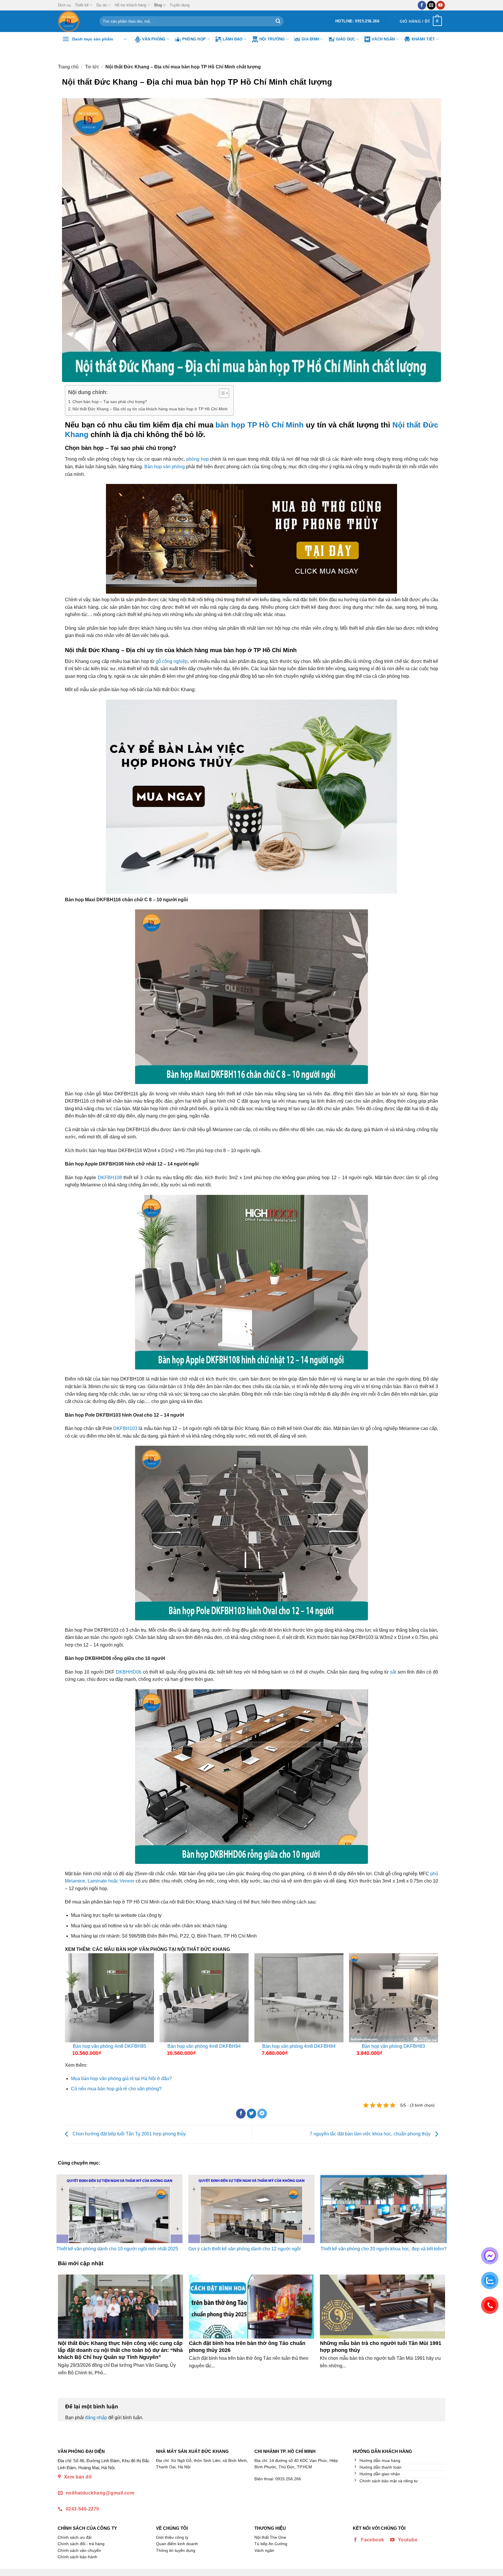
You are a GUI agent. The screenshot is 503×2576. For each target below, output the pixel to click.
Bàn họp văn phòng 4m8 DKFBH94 (204, 2046)
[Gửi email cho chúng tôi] (431, 5)
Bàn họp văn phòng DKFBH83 (393, 2046)
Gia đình (310, 39)
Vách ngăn (383, 39)
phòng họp (198, 459)
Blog (158, 5)
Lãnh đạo (233, 39)
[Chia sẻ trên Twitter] (252, 2114)
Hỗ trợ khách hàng (130, 5)
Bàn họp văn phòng (165, 467)
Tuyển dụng (180, 5)
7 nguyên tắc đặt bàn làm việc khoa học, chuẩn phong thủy (371, 2134)
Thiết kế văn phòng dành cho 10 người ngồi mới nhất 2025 (117, 2249)
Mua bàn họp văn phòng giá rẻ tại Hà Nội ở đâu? (121, 2079)
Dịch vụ (64, 5)
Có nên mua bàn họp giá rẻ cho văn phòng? (116, 2089)
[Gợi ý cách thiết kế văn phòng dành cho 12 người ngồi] (251, 2209)
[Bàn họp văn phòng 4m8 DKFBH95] (109, 1998)
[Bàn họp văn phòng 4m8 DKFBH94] (204, 1998)
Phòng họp (194, 39)
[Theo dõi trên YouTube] (441, 5)
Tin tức (92, 67)
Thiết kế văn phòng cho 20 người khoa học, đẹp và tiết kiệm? (384, 2249)
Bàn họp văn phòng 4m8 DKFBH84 (299, 2046)
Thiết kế (82, 5)
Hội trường (272, 39)
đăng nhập (96, 2418)
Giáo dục (346, 39)
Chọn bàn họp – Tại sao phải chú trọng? (110, 402)
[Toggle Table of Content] (221, 393)
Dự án (102, 5)
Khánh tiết (423, 39)
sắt (394, 1672)
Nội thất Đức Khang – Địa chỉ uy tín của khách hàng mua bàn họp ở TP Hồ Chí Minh (150, 409)
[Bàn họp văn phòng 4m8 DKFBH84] (299, 1998)
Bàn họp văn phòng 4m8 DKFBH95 (109, 2046)
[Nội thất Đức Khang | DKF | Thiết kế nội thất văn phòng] (74, 21)
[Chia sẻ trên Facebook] (241, 2114)
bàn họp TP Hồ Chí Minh (260, 425)
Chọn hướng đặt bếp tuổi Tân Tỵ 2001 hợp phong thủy (129, 2134)
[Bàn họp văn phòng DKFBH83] (394, 1998)
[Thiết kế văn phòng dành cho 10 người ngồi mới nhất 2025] (119, 2209)
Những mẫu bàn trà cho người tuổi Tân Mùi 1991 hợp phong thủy (381, 2347)
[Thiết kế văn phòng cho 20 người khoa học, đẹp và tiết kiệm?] (384, 2209)
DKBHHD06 (129, 1672)
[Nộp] (278, 21)
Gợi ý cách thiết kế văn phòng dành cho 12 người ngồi (245, 2249)
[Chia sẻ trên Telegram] (262, 2114)
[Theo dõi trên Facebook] (422, 5)
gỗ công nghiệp (172, 661)
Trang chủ (68, 67)
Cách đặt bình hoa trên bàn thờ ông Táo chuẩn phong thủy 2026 (247, 2347)
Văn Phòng (154, 39)
